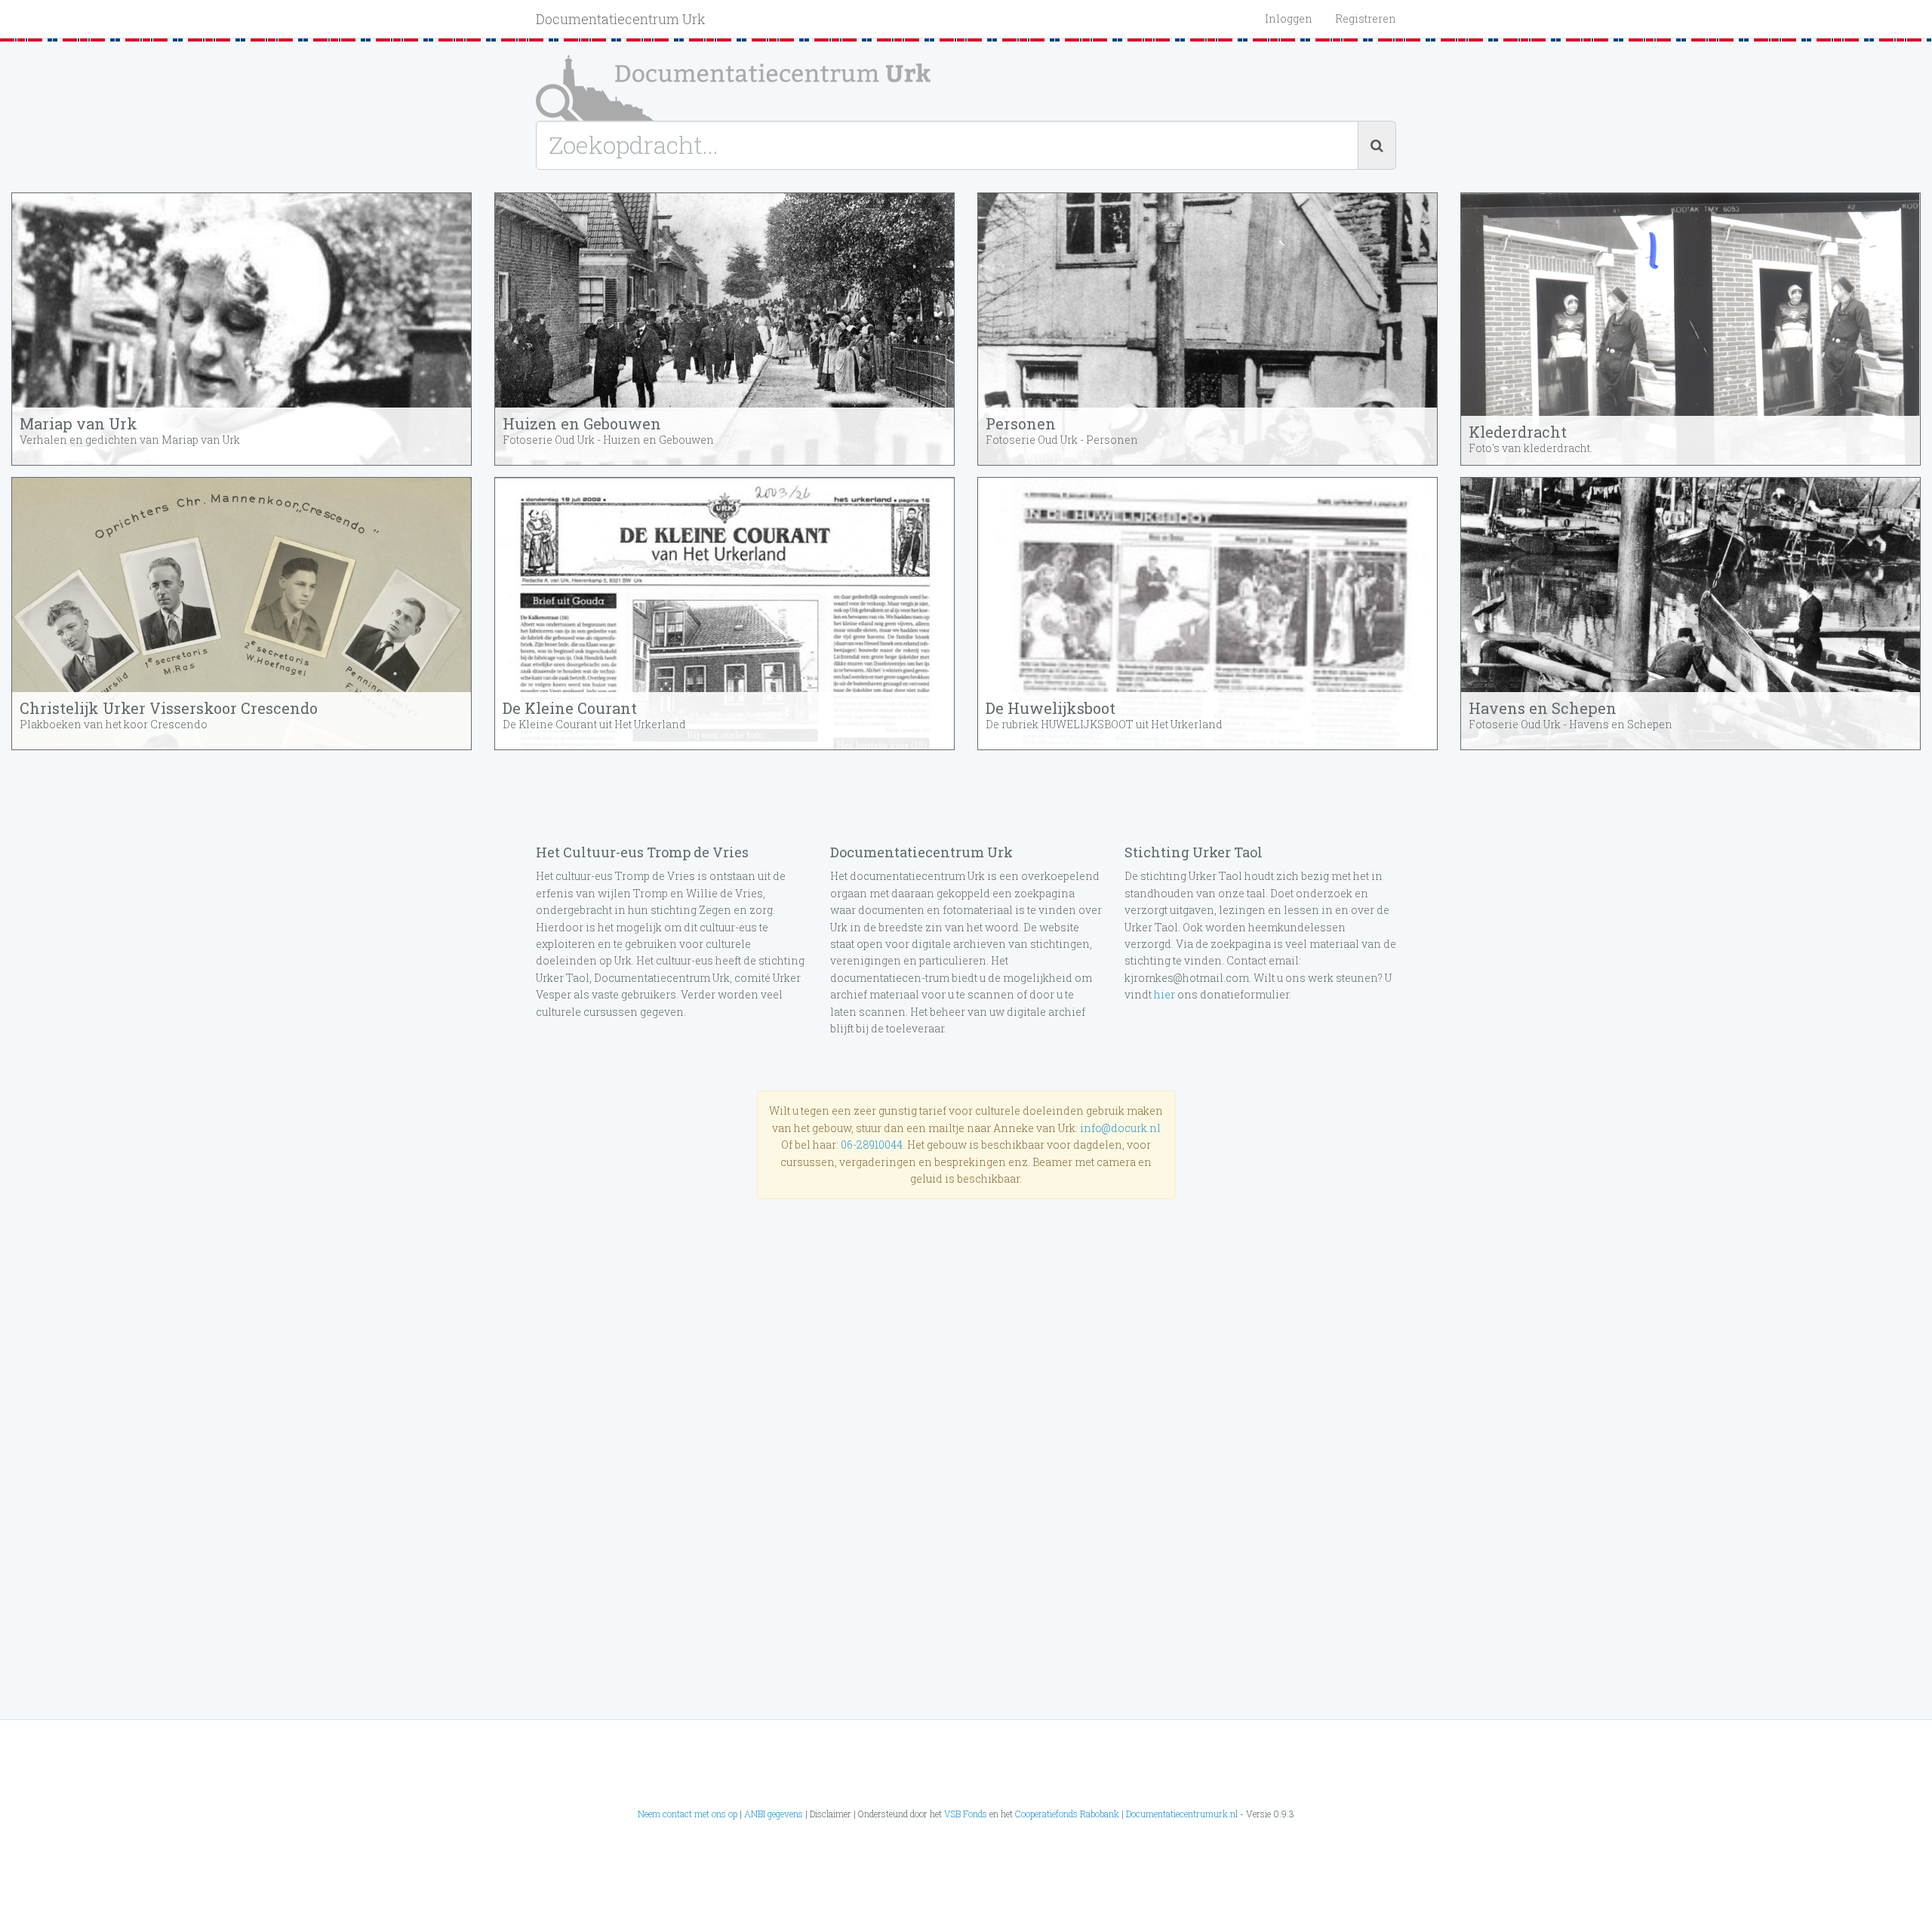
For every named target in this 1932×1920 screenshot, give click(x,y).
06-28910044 (872, 1145)
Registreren (1366, 18)
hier (1164, 994)
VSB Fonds (966, 1814)
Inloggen (1289, 18)
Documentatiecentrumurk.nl (1182, 1814)
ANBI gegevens (774, 1814)
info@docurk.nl (1120, 1128)
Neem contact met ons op (688, 1814)
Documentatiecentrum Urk (621, 19)
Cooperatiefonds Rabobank (1067, 1814)
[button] (241, 329)
